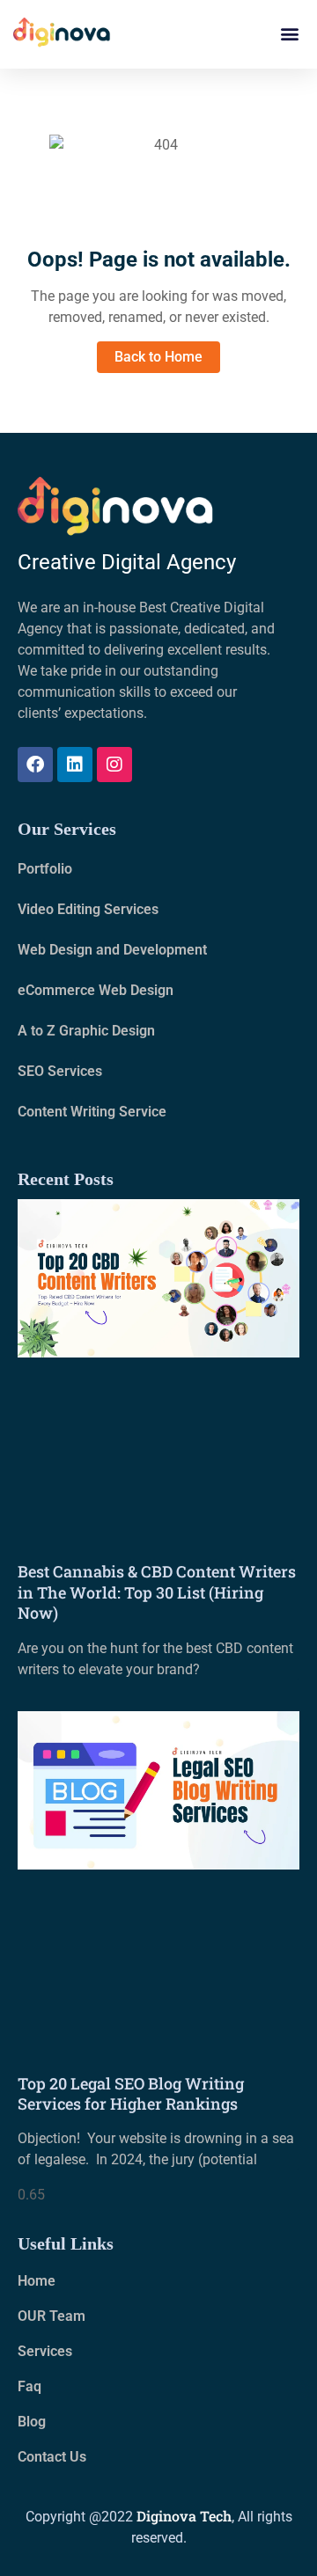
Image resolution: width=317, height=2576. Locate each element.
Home (37, 2281)
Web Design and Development (112, 950)
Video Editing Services (88, 909)
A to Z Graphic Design (86, 1031)
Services (45, 2351)
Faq (29, 2386)
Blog (32, 2422)
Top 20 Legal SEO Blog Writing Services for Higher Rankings (131, 2093)
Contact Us (52, 2457)
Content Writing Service (92, 1112)
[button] (289, 34)
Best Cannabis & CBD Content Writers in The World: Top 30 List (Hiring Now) (157, 1592)
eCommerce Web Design (96, 990)
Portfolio (45, 869)
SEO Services (60, 1071)
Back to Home (158, 357)
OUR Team (52, 2316)
